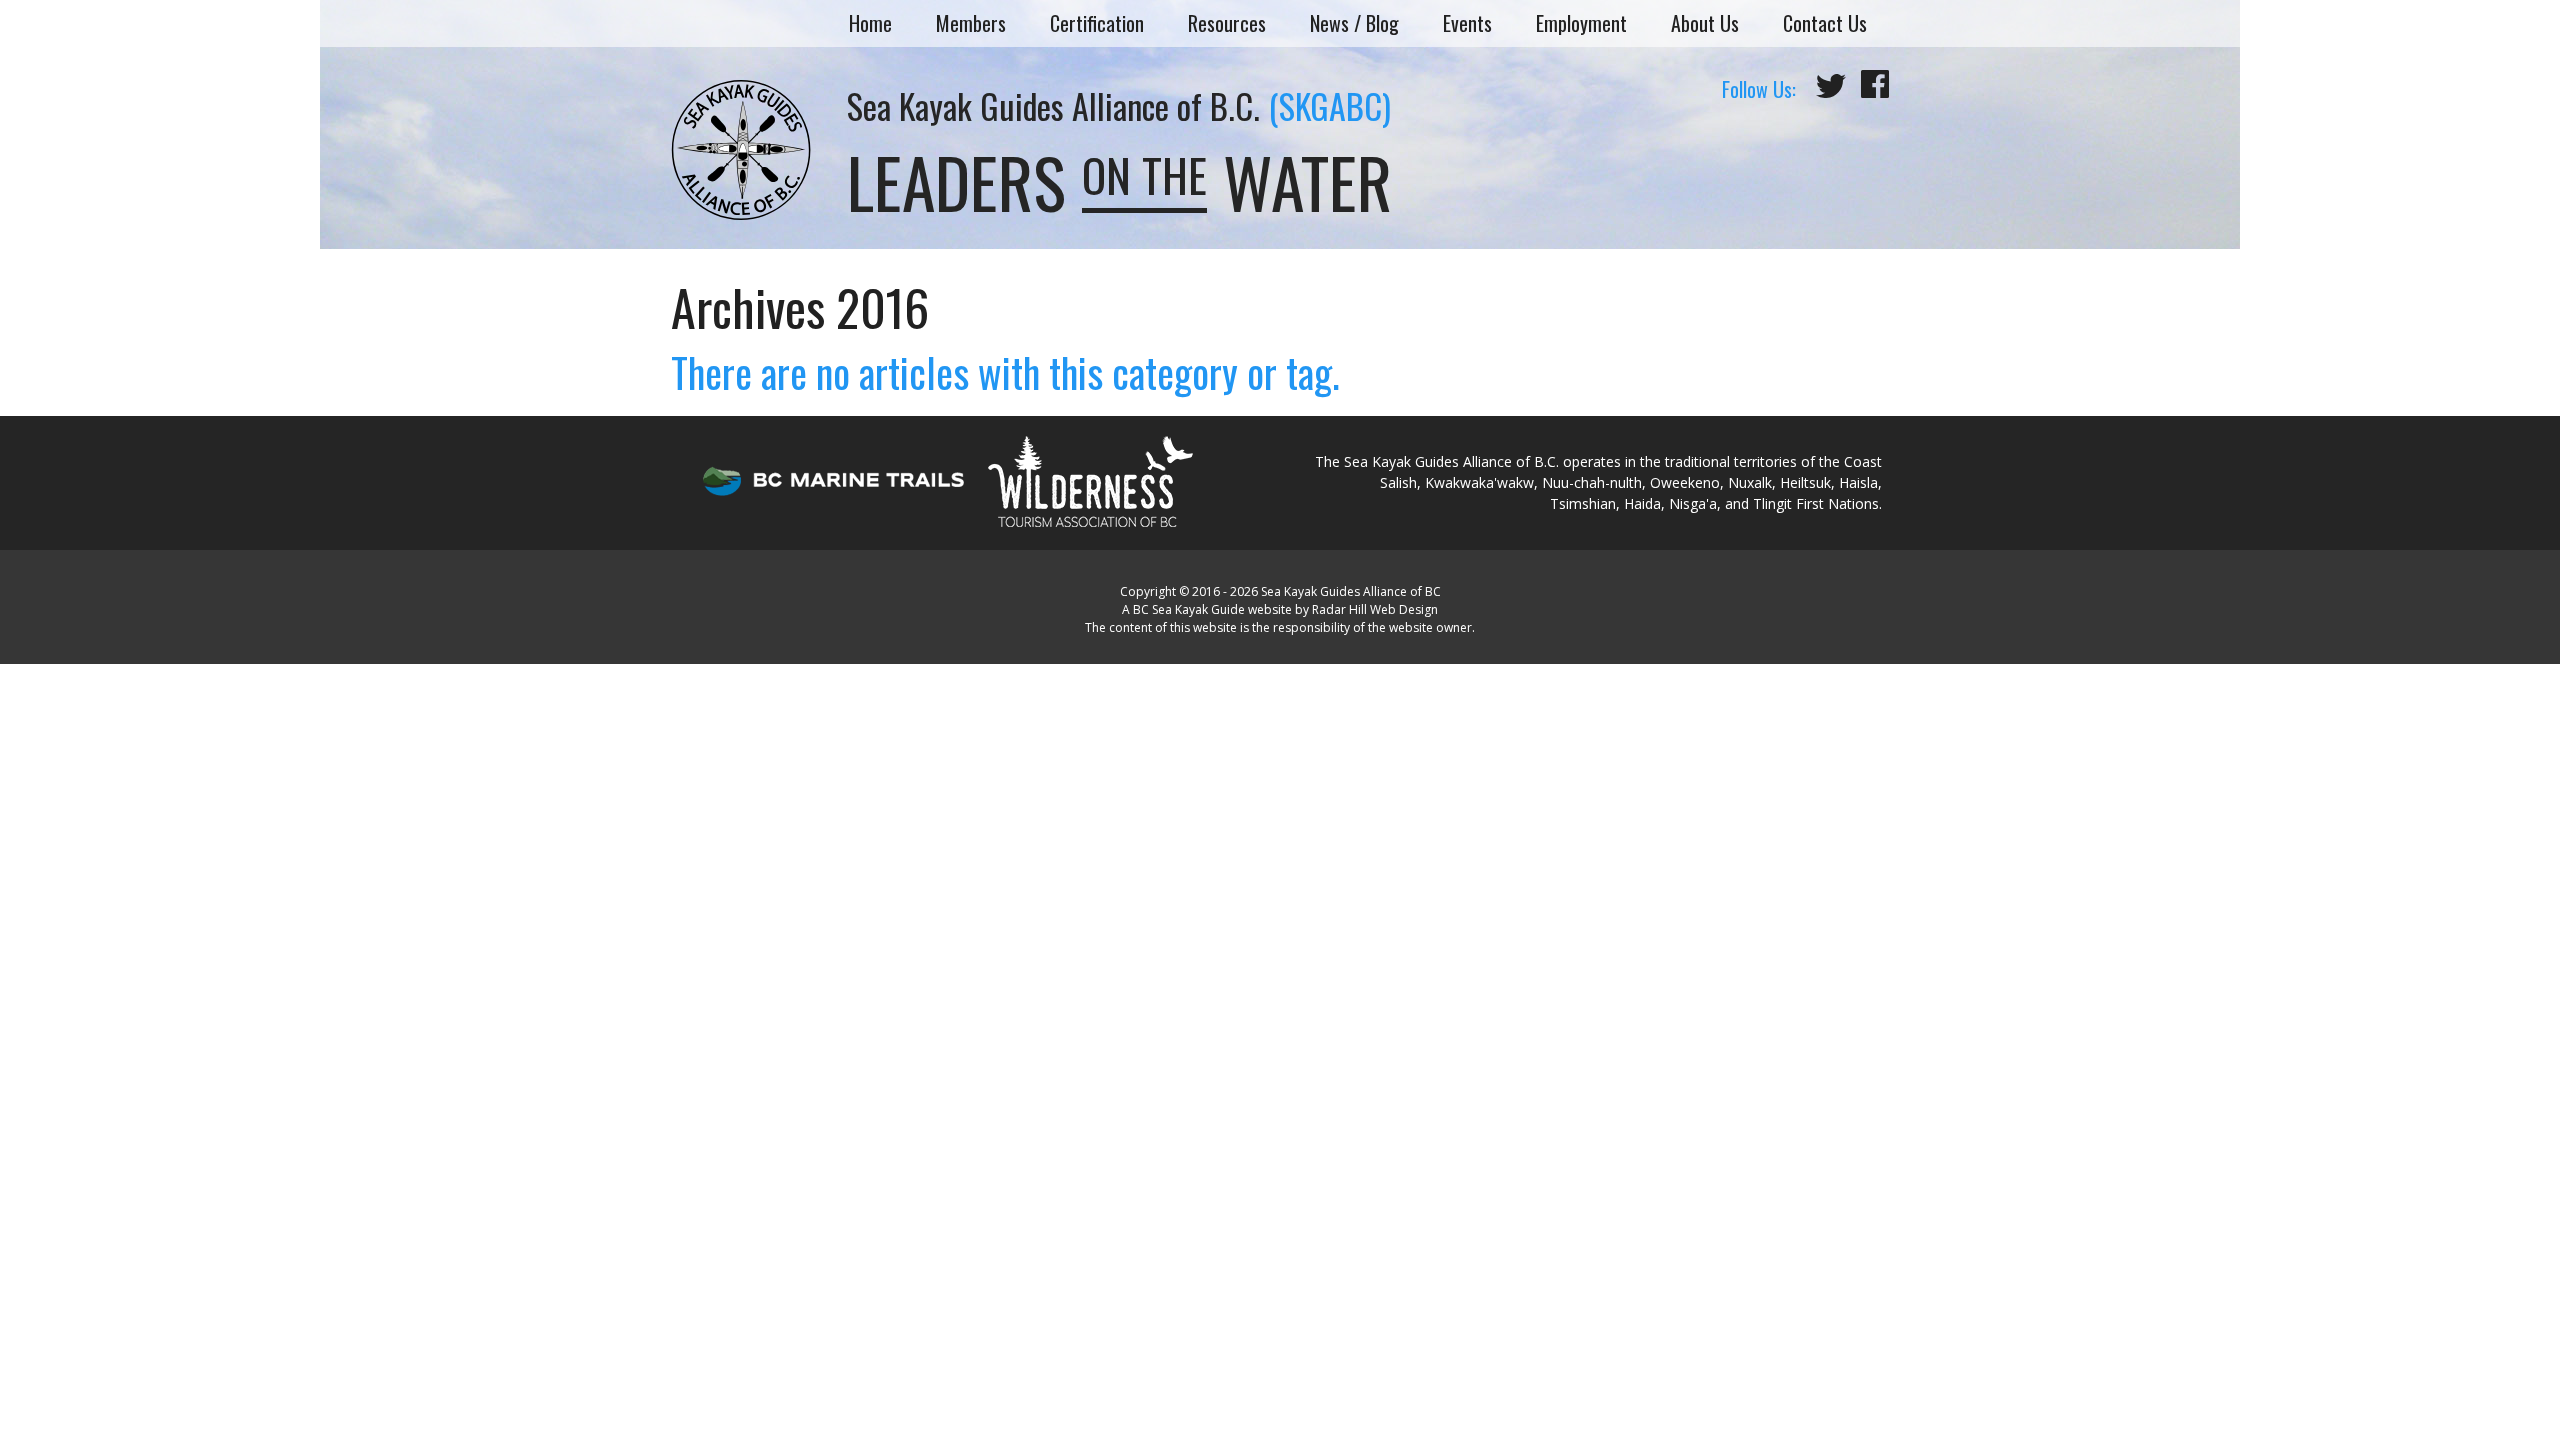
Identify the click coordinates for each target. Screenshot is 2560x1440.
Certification (1097, 23)
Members (971, 23)
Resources (1227, 23)
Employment (1581, 23)
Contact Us (1825, 23)
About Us (1705, 23)
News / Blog (1354, 23)
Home (870, 23)
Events (1467, 23)
